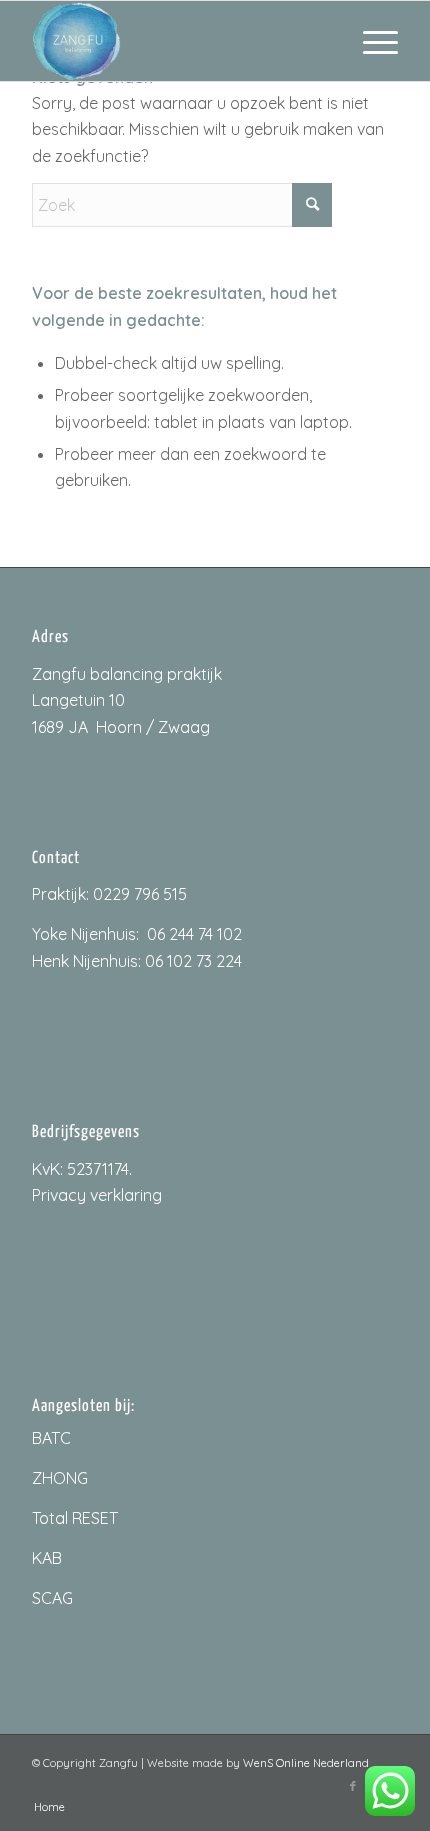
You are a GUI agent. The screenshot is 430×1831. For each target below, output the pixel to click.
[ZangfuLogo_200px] (178, 41)
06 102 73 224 (193, 961)
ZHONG (60, 1478)
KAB (47, 1558)
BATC (51, 1438)
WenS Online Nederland (306, 1763)
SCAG (52, 1598)
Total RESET (75, 1518)
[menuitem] (370, 41)
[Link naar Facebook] (353, 1786)
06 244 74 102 (194, 934)
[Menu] (370, 41)
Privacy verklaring (97, 1195)
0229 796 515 (140, 894)
